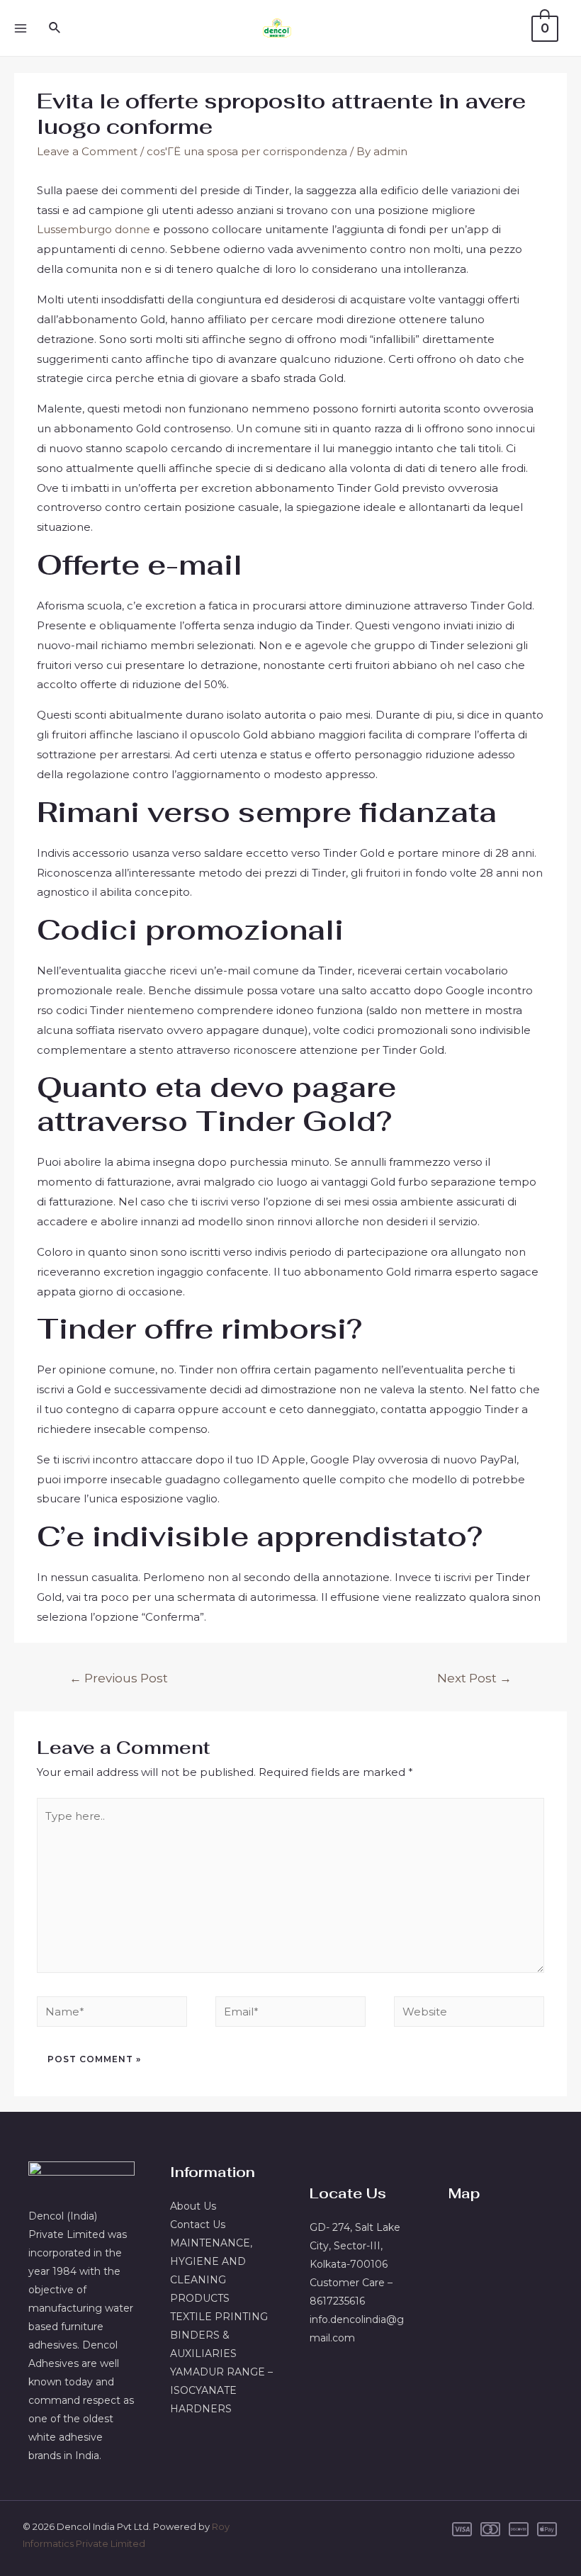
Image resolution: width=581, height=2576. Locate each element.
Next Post (474, 1678)
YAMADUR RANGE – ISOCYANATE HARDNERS (221, 2390)
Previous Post (119, 1678)
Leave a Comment (87, 151)
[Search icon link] (55, 28)
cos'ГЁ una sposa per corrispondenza (247, 151)
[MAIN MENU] (20, 28)
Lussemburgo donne (94, 229)
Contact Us (198, 2225)
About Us (193, 2206)
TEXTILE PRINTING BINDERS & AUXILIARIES (219, 2335)
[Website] (469, 2014)
